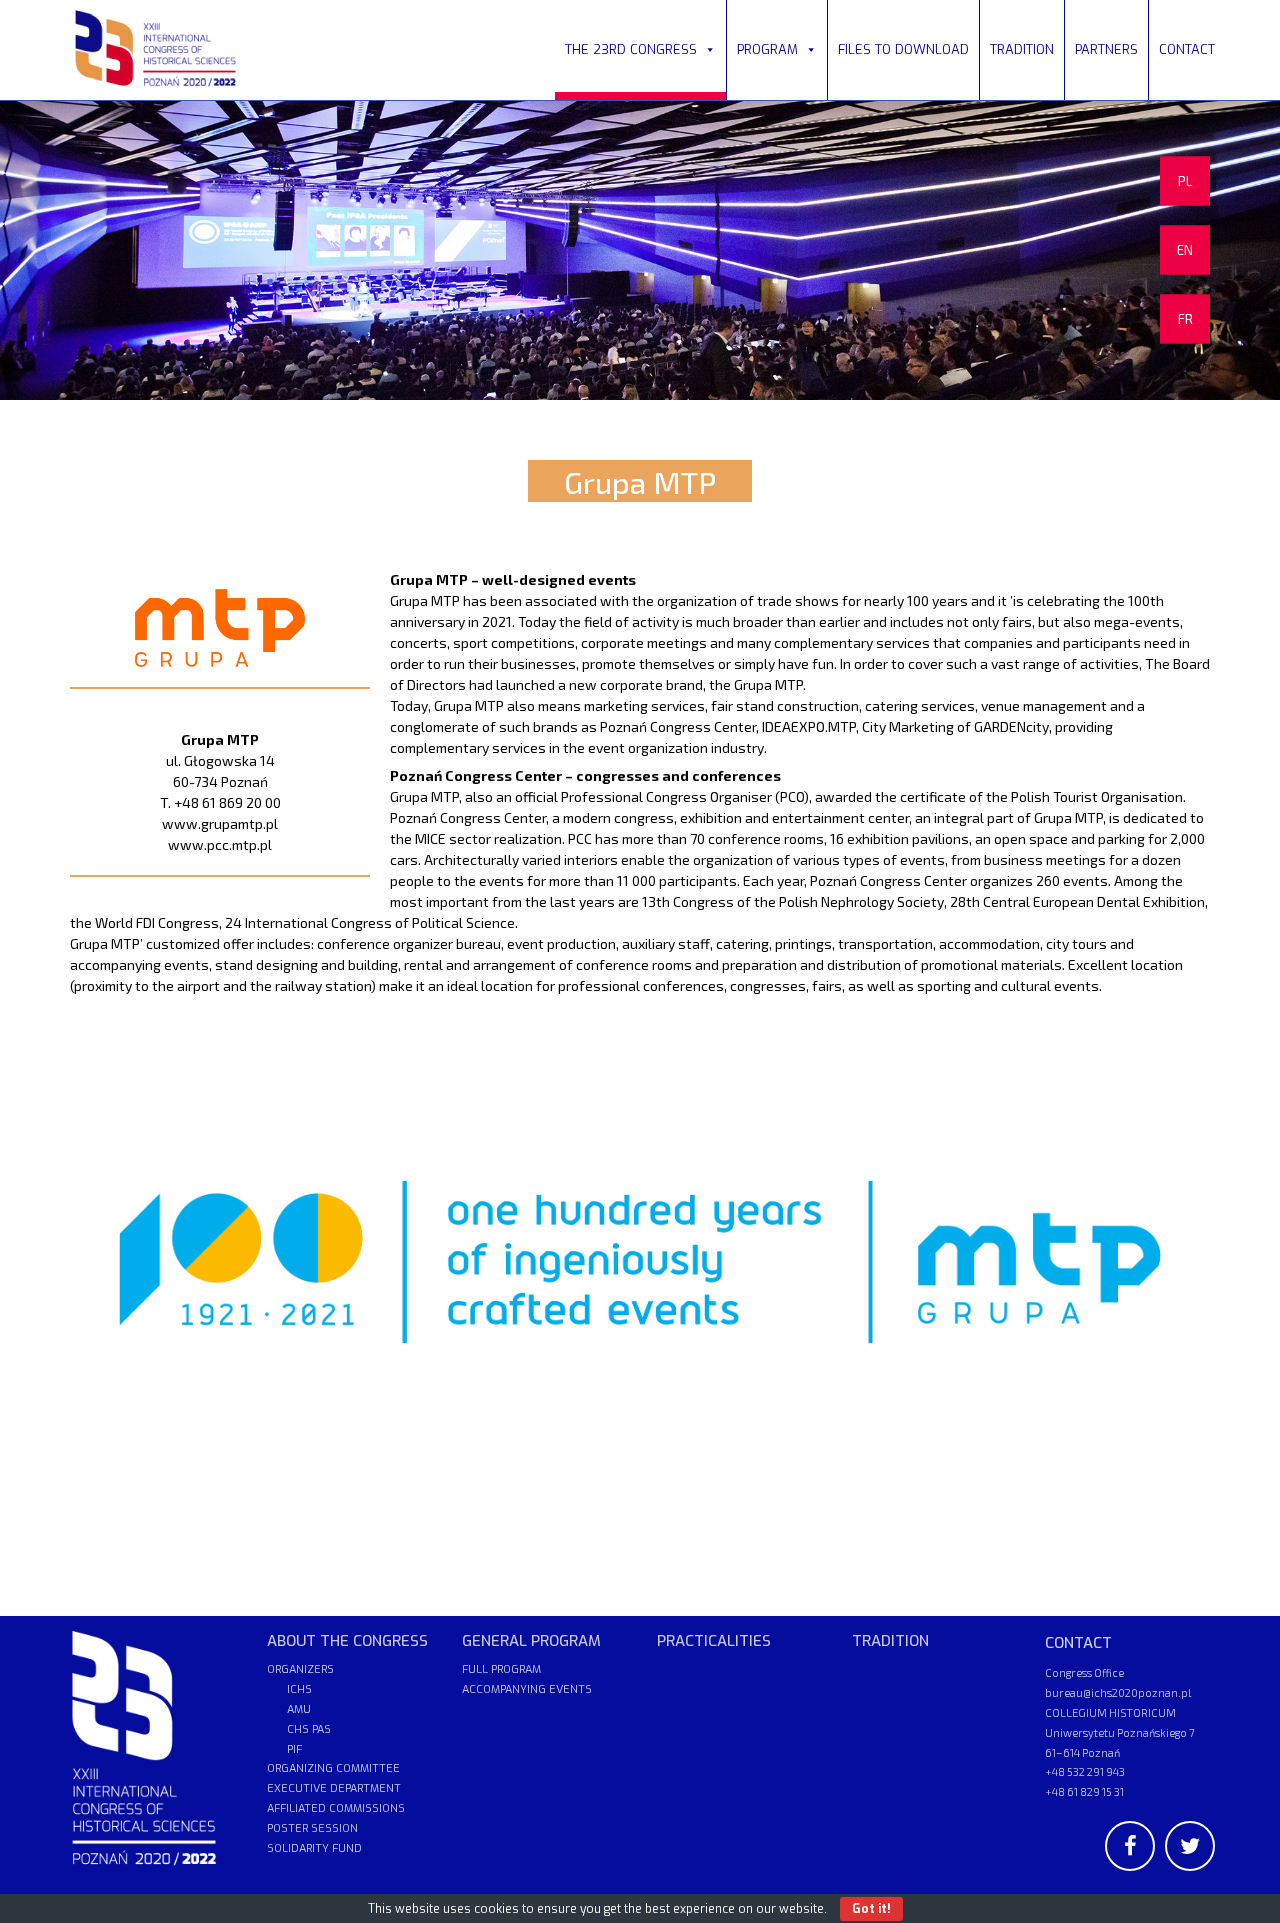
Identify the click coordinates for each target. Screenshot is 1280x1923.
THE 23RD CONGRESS (631, 49)
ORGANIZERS (300, 1669)
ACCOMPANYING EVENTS (527, 1689)
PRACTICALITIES (714, 1641)
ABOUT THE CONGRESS (347, 1641)
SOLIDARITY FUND (314, 1848)
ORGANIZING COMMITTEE (333, 1768)
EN (1185, 250)
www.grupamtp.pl (220, 823)
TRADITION (1022, 49)
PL (1185, 181)
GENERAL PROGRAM (531, 1641)
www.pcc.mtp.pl (220, 844)
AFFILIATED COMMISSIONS (336, 1808)
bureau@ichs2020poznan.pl (1118, 1692)
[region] (640, 250)
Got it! (871, 1909)
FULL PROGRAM (501, 1669)
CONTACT (1187, 49)
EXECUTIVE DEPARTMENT (334, 1788)
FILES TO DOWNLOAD (903, 49)
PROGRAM (767, 49)
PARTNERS (1106, 49)
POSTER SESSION (312, 1828)
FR (1185, 319)
